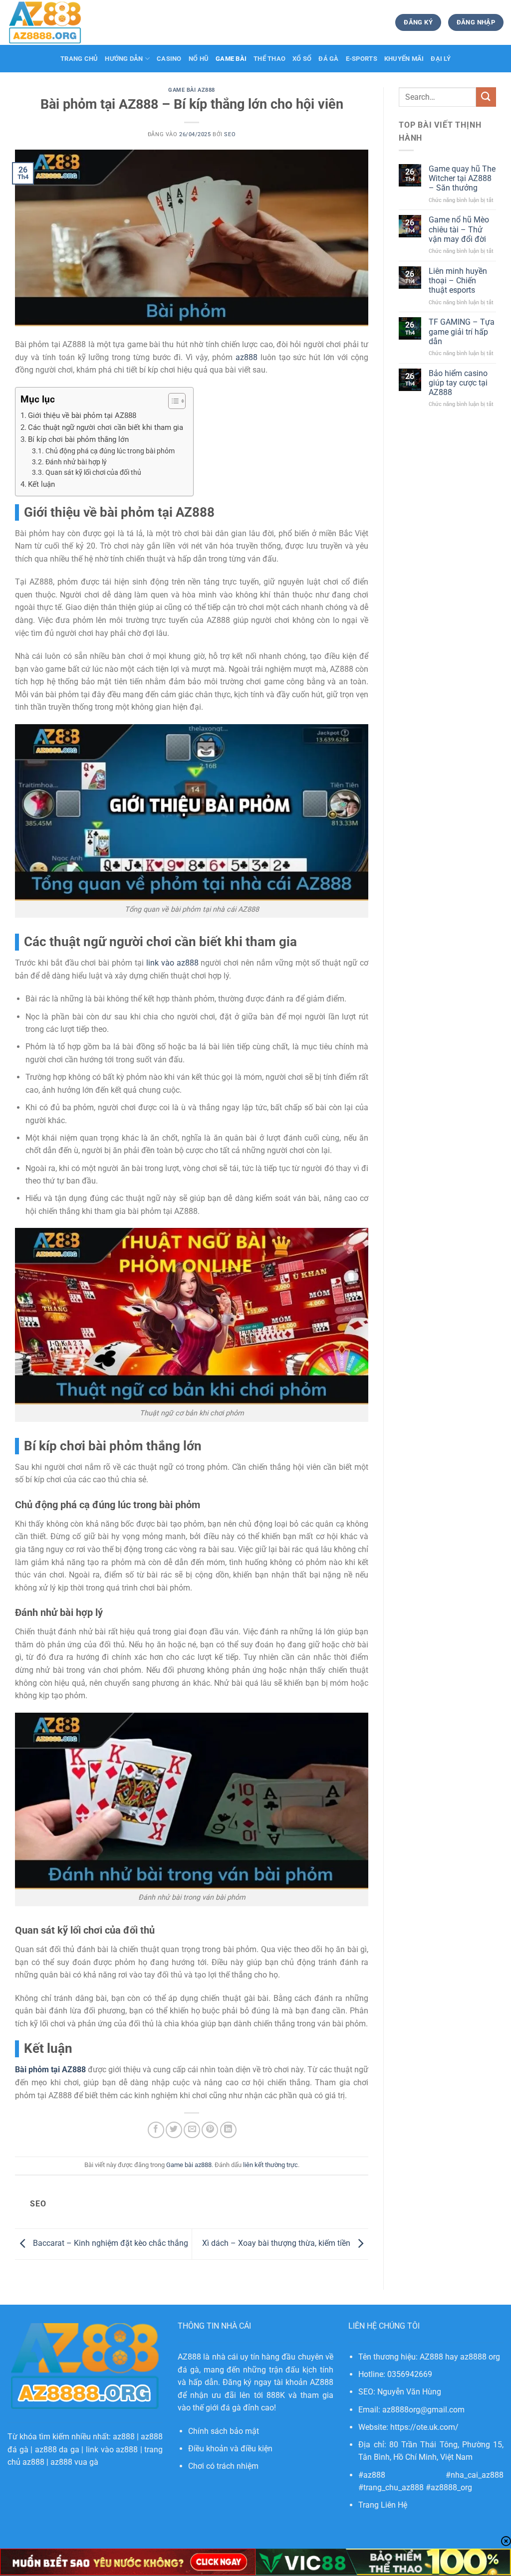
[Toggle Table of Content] (172, 401)
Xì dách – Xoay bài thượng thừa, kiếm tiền (277, 2243)
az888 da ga (57, 2450)
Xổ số (302, 59)
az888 (124, 2437)
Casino (169, 59)
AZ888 (189, 2357)
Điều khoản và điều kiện (230, 2449)
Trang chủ (79, 59)
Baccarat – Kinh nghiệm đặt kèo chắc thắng (110, 2243)
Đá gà (328, 59)
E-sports (362, 59)
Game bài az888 (192, 90)
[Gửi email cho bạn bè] (192, 2130)
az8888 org (480, 2357)
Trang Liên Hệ (383, 2505)
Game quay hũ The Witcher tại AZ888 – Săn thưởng (462, 178)
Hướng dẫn (124, 59)
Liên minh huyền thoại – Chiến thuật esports (458, 281)
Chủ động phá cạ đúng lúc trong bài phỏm (110, 451)
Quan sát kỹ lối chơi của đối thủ (93, 472)
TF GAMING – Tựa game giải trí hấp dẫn (462, 331)
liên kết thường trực (270, 2165)
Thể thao (269, 59)
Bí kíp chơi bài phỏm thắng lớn (78, 439)
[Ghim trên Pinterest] (210, 2130)
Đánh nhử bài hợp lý (76, 462)
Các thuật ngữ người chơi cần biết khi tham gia (106, 427)
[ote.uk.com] (57, 22)
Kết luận (41, 484)
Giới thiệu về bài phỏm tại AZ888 (82, 415)
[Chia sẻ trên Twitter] (174, 2130)
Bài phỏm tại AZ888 (50, 2070)
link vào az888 (112, 2450)
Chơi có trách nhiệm (223, 2466)
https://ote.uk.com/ (424, 2427)
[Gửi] (486, 97)
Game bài (231, 59)
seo (230, 134)
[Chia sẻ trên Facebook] (156, 2130)
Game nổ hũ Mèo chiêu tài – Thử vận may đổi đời (459, 229)
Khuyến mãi (404, 59)
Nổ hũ (199, 59)
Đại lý (441, 59)
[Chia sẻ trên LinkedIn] (228, 2130)
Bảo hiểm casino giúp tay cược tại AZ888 (458, 383)
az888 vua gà (74, 2462)
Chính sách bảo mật (224, 2431)
